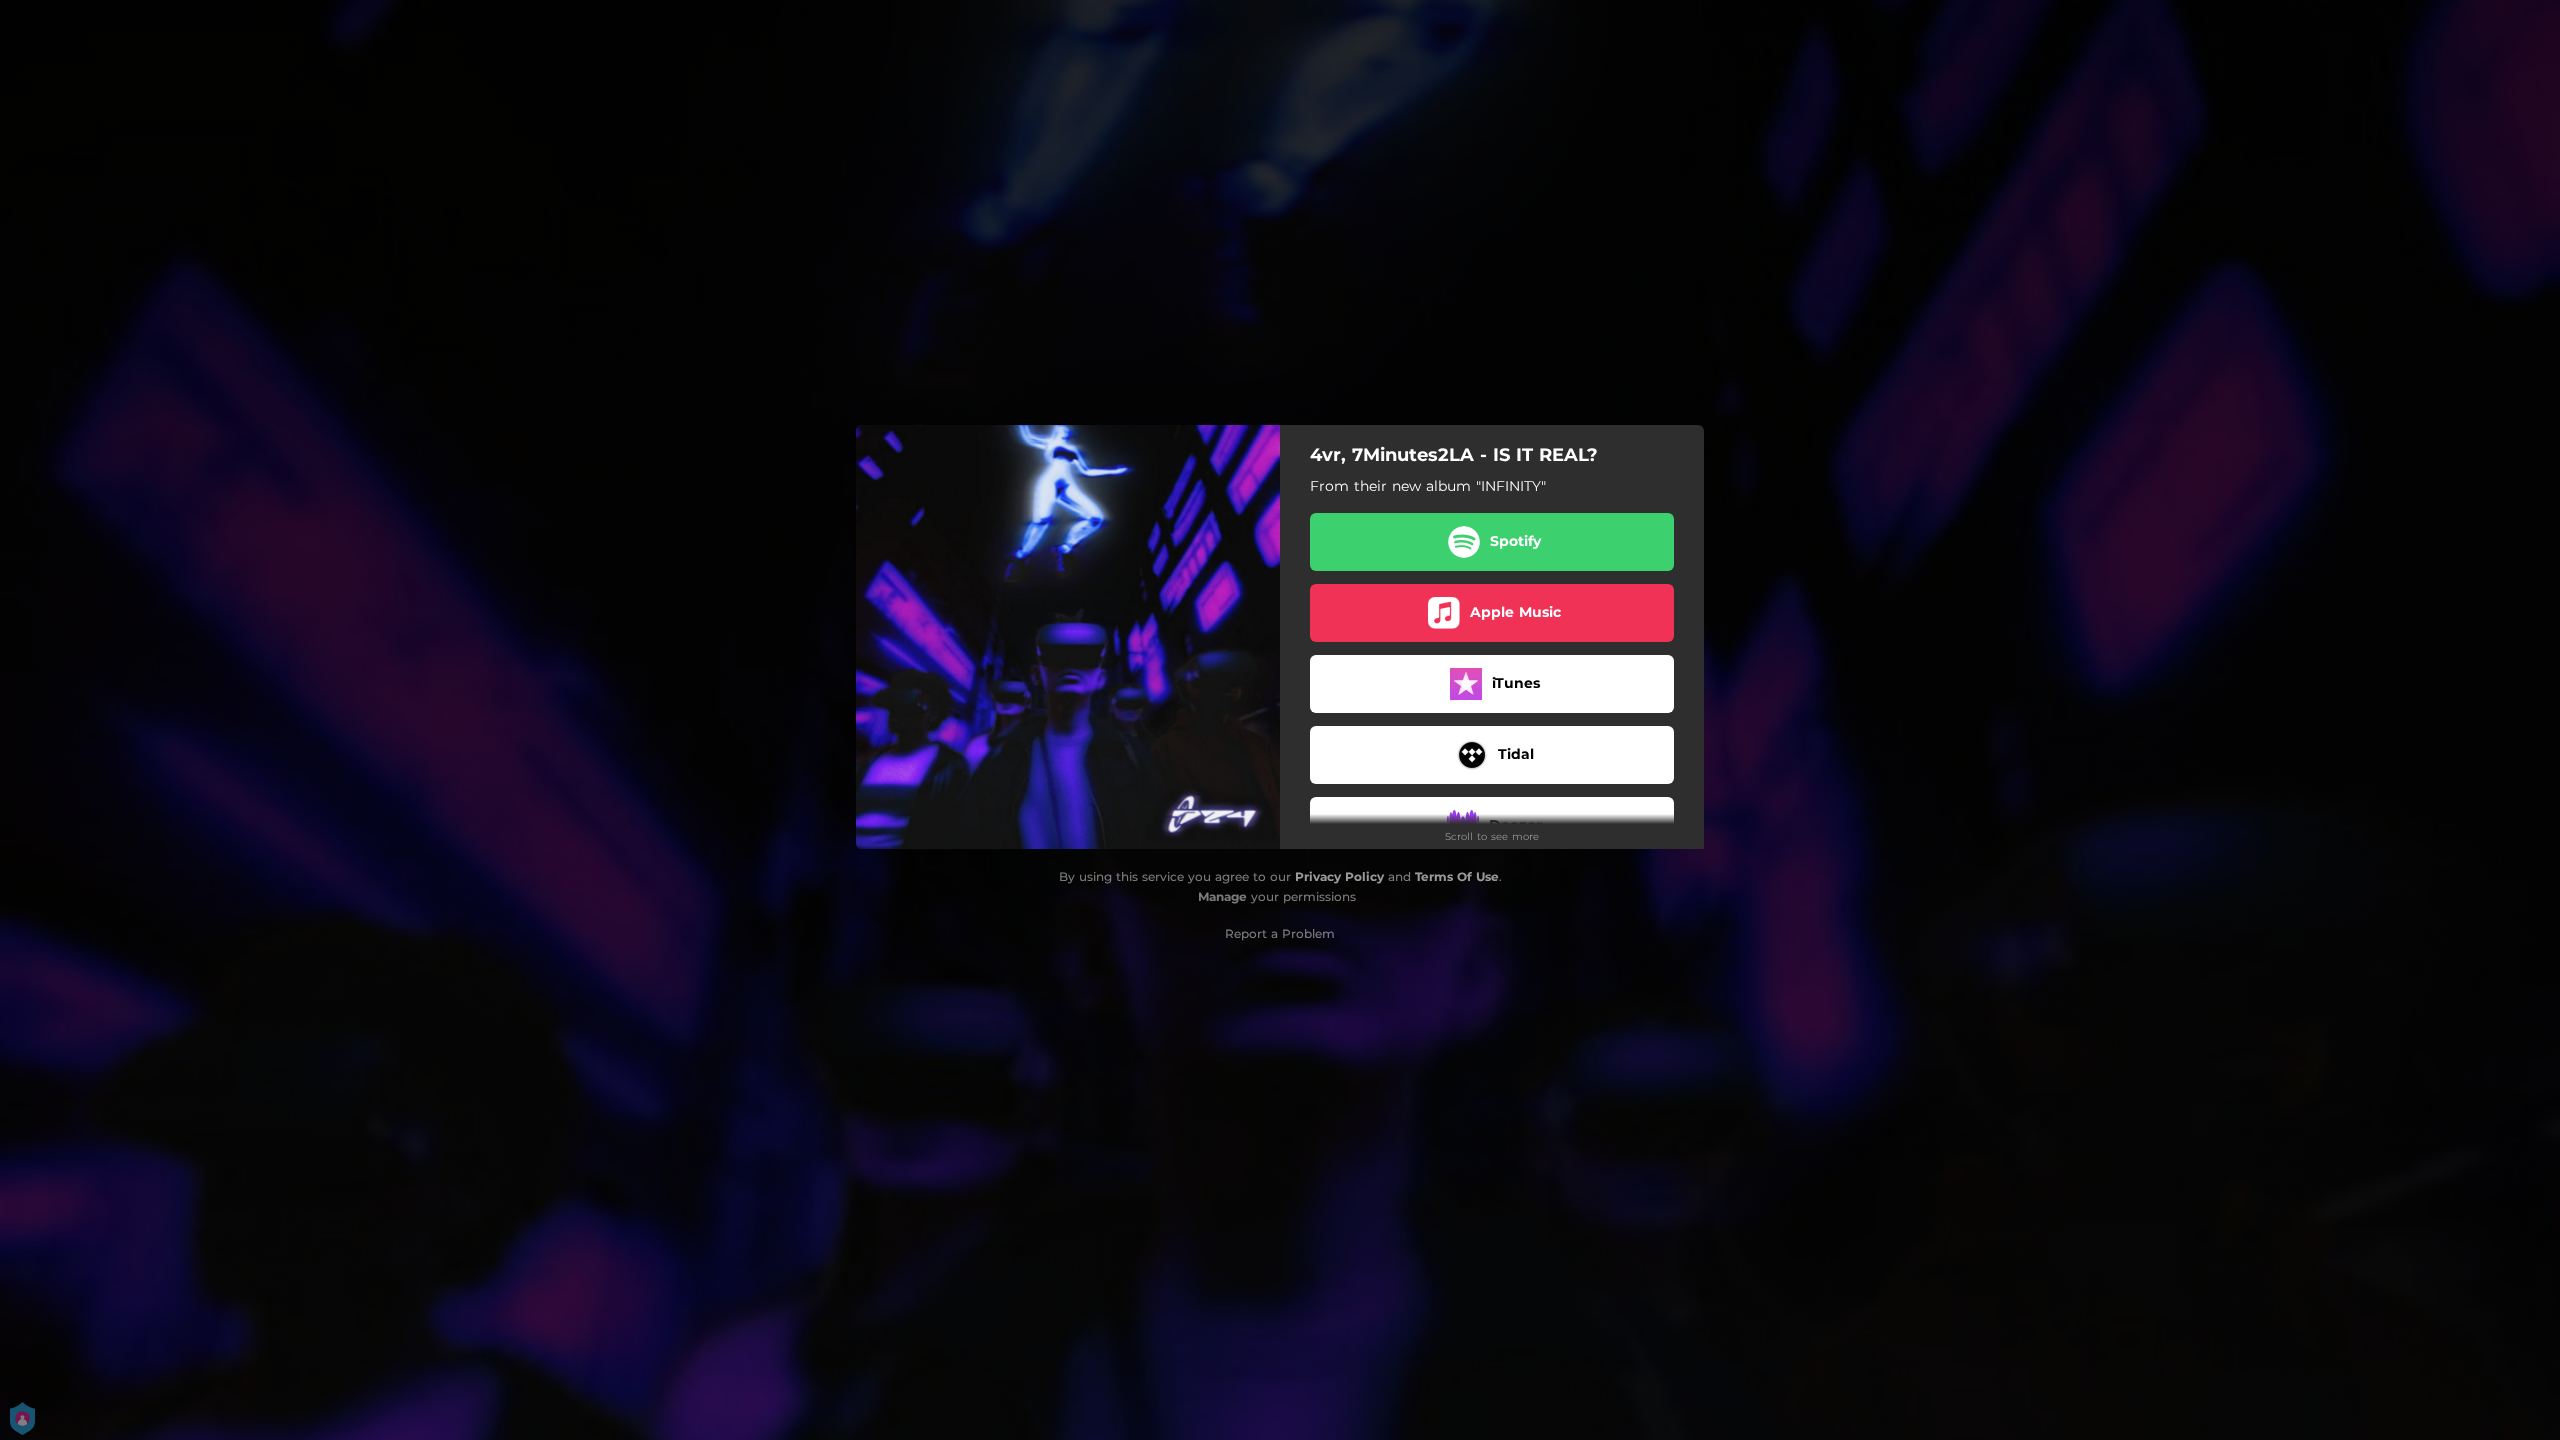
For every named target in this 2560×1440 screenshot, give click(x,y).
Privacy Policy (1339, 876)
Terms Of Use (1457, 876)
